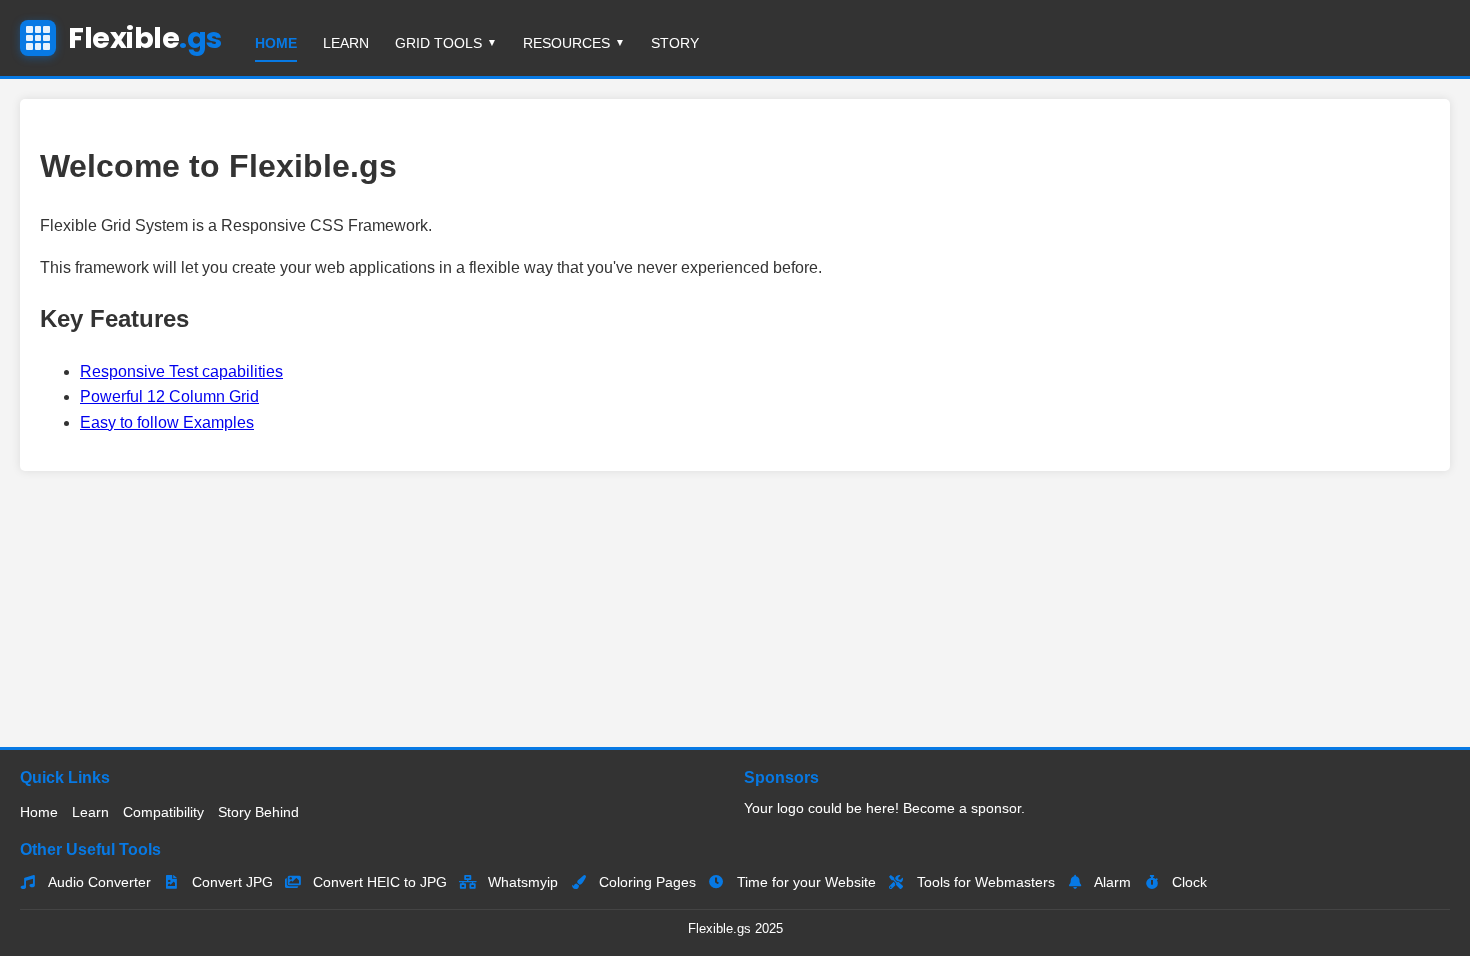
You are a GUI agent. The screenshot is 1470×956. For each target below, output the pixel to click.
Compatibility (163, 812)
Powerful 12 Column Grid (169, 396)
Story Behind (258, 812)
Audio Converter (98, 882)
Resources (566, 43)
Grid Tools (438, 43)
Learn (346, 43)
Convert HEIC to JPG (378, 882)
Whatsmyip (521, 882)
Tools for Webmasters (984, 882)
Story (675, 43)
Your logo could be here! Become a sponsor (882, 808)
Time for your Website (804, 882)
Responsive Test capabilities (181, 371)
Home (276, 43)
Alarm (1111, 882)
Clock (1187, 882)
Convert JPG (230, 882)
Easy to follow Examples (167, 422)
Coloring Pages (645, 882)
